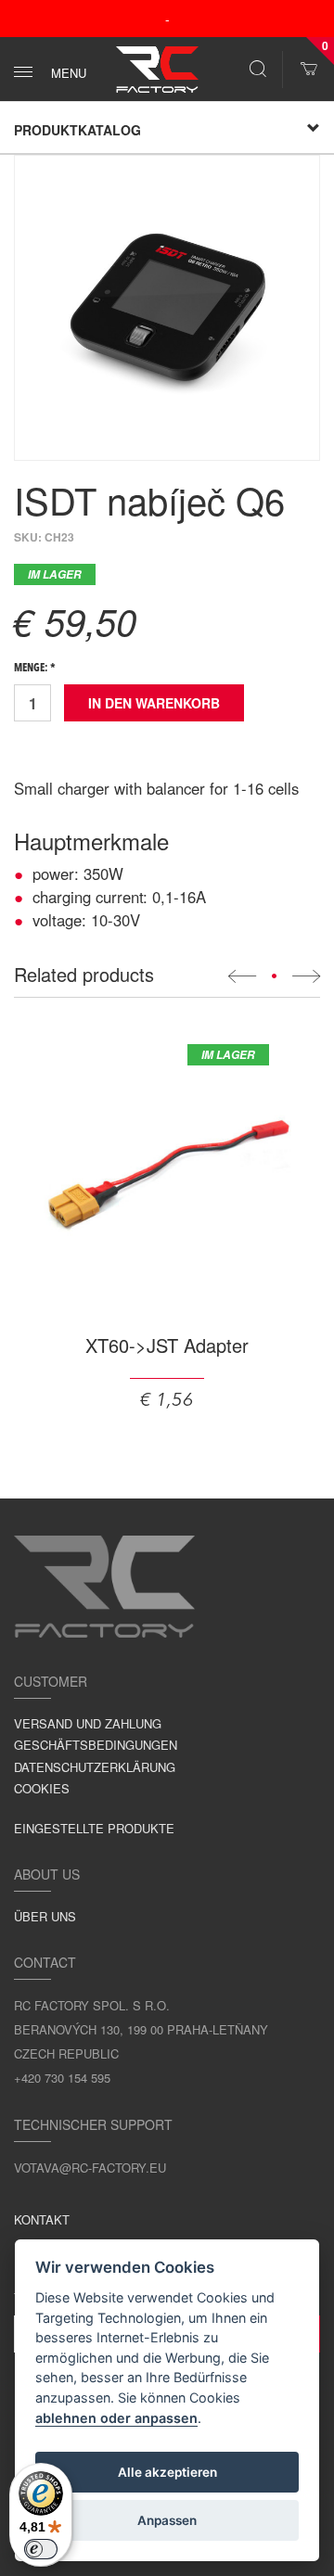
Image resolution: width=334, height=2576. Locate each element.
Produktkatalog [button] (77, 130)
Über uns (45, 1916)
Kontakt (42, 2219)
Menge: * (35, 669)
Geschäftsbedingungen (96, 1745)
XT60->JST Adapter (167, 1345)
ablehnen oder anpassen (116, 2418)
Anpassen (167, 2520)
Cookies (42, 1788)
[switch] (41, 2549)
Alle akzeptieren (167, 2472)
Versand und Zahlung (88, 1723)
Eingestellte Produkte (94, 1828)
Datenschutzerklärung (95, 1767)
